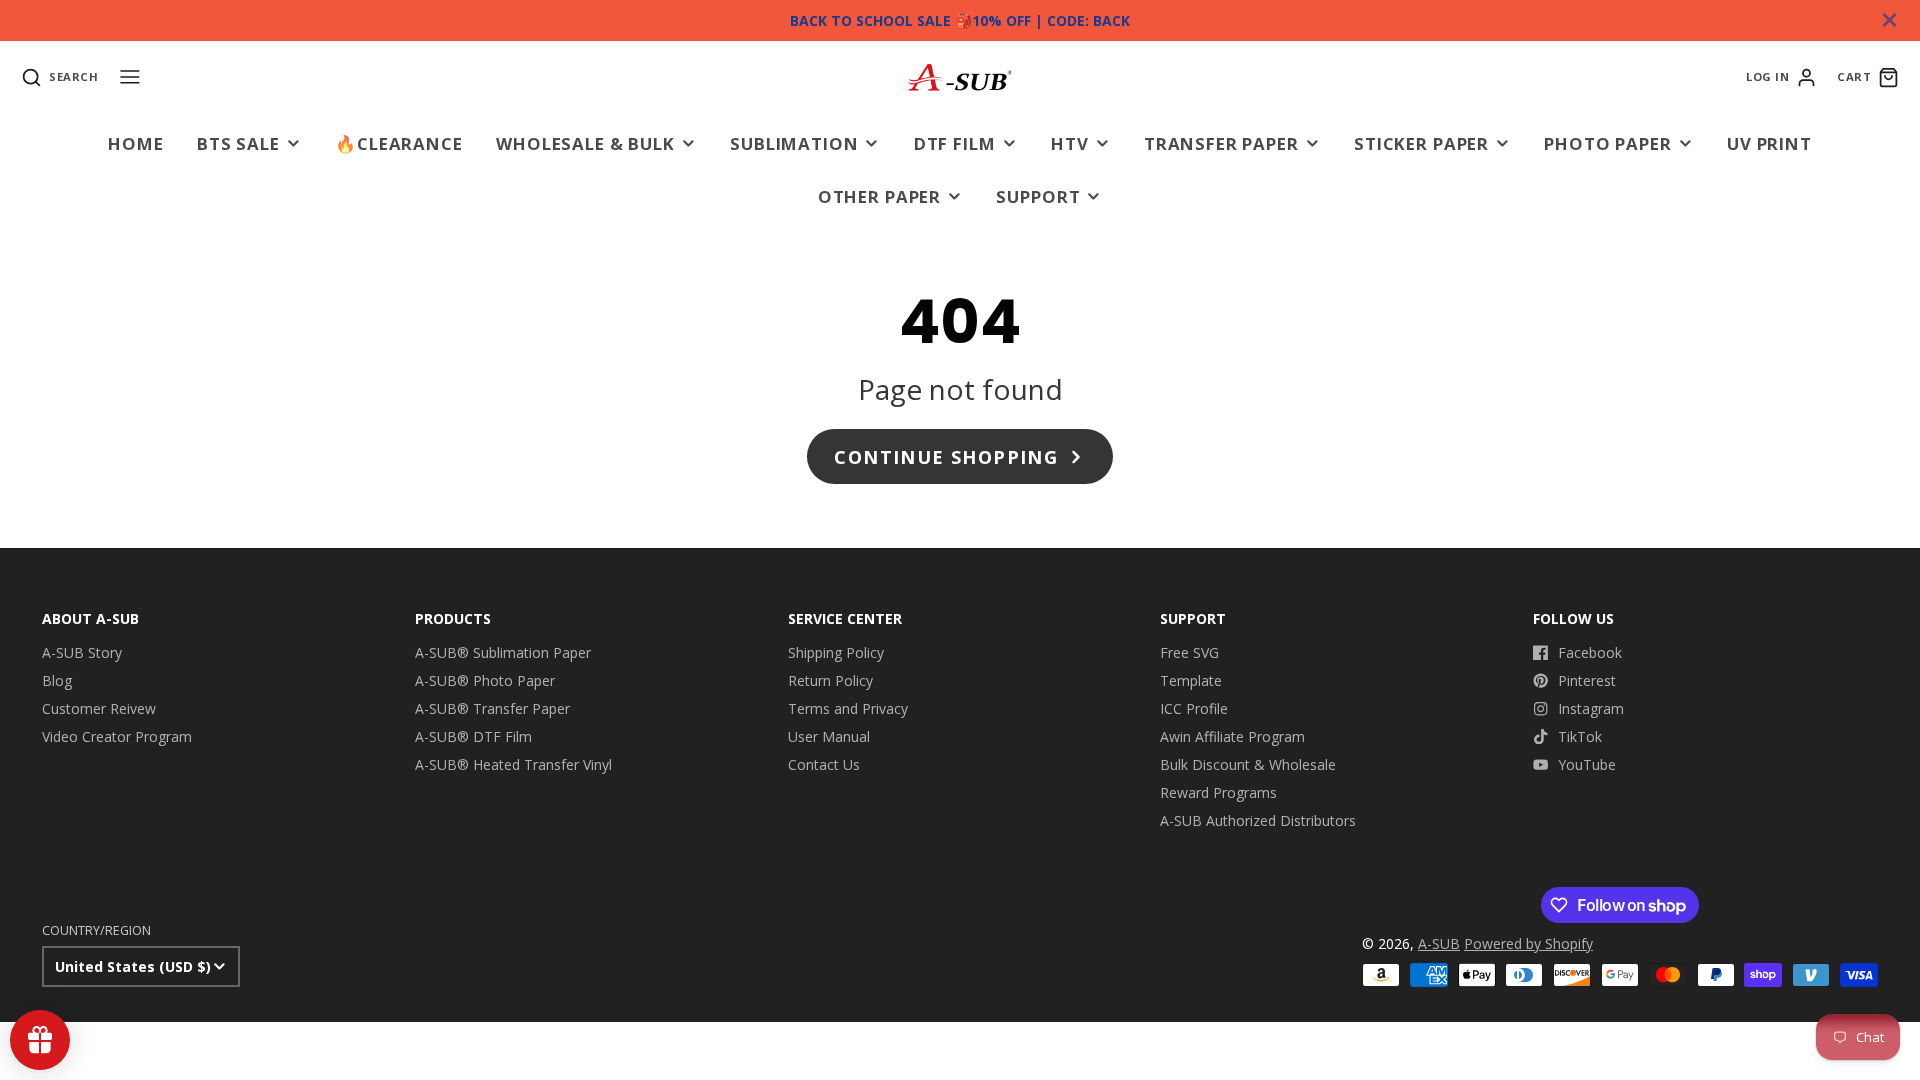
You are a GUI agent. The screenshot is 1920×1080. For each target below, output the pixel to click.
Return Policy (830, 680)
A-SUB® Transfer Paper (492, 708)
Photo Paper (1607, 143)
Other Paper (879, 196)
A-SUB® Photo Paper (485, 680)
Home (135, 143)
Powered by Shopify (1528, 943)
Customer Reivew (99, 708)
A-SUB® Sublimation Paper (503, 652)
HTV (1070, 143)
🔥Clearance (398, 143)
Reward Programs (1218, 792)
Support (1038, 196)
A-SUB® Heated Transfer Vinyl (513, 764)
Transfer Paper (1221, 143)
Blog (57, 680)
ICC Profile (1194, 708)
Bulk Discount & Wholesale (1248, 764)
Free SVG (1189, 652)
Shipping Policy (836, 652)
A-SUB (1439, 943)
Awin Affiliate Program (1232, 736)
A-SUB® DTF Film (473, 736)
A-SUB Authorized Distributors (1258, 820)
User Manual (829, 736)
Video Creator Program (117, 736)
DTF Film (955, 143)
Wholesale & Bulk (585, 143)
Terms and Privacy (848, 708)
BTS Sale (238, 143)
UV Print (1769, 143)
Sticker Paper (1421, 143)
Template (1191, 680)
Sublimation (794, 143)
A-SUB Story (82, 652)
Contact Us (824, 764)
